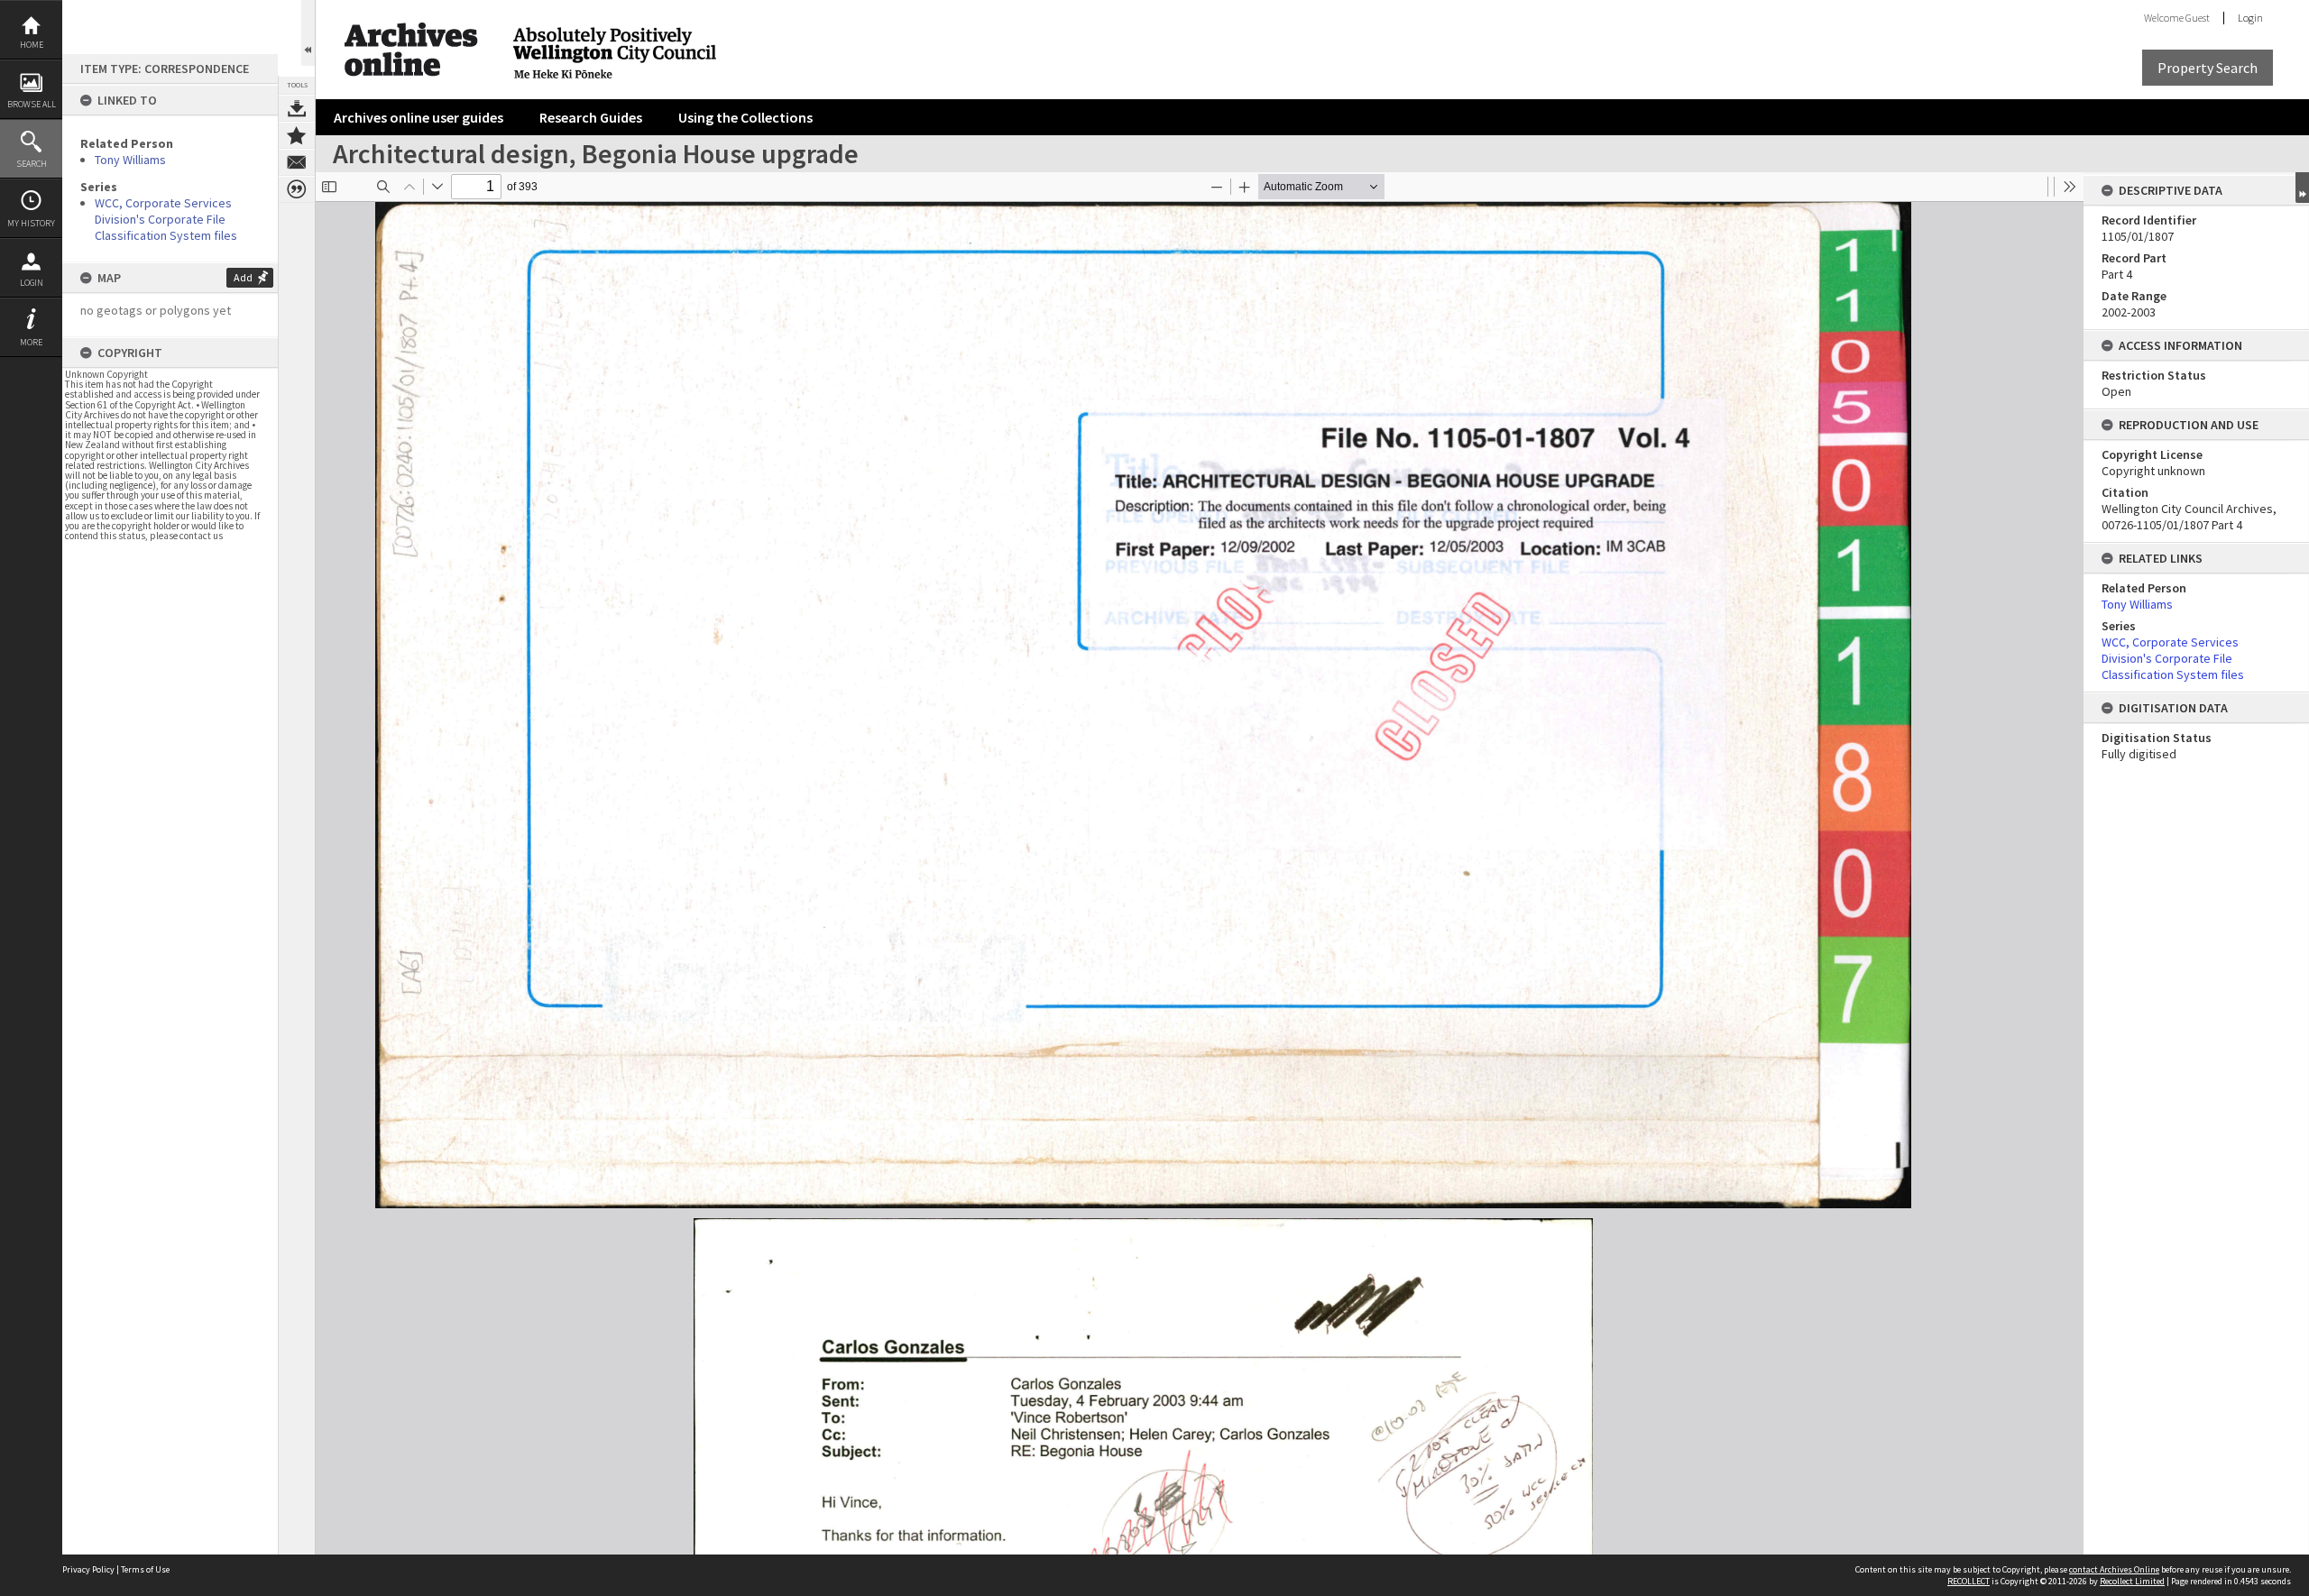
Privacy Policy (88, 1569)
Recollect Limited (2132, 1581)
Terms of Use (145, 1569)
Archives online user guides (419, 117)
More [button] (31, 342)
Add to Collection (297, 135)
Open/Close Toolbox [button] (308, 33)
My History (31, 223)
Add (243, 277)
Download (297, 108)
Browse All (32, 104)
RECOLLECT (1969, 1581)
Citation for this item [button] (297, 189)
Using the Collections (745, 117)
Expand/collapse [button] (2302, 188)
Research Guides (591, 117)
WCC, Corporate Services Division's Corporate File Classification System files (166, 219)
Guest (2198, 18)
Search (32, 164)
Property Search (2208, 68)
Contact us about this (297, 162)
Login (32, 283)
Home (32, 45)
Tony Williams (130, 160)
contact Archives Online (2114, 1569)
